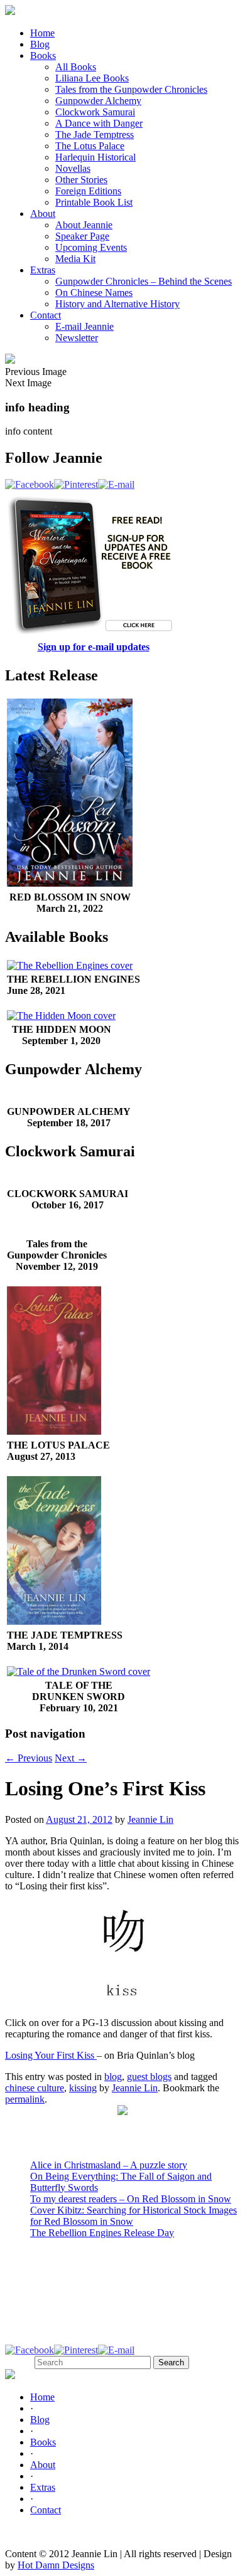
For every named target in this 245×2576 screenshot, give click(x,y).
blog (113, 2077)
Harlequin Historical (95, 157)
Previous (29, 1758)
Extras (43, 270)
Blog (40, 44)
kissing (83, 2088)
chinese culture (35, 2088)
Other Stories (81, 180)
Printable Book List (94, 202)
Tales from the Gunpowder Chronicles (131, 89)
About (43, 214)
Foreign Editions (88, 191)
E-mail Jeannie (84, 326)
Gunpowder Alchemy (98, 101)
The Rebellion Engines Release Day (102, 2233)
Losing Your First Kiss (51, 2055)
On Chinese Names (94, 293)
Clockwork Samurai (95, 112)
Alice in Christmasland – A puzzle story (109, 2165)
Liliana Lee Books (92, 78)
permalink (25, 2099)
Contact (46, 315)
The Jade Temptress (95, 135)
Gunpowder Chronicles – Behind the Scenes (144, 281)
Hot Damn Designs (56, 2565)
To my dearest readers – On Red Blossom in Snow (131, 2199)
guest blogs (149, 2077)
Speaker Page (82, 236)
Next (71, 1758)
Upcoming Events (91, 247)
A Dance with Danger (99, 123)
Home (42, 33)
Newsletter (77, 338)
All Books (76, 67)
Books (43, 55)
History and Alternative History (117, 304)
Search (19, 2362)
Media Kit (75, 259)
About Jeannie (84, 225)
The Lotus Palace (90, 146)
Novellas (73, 168)
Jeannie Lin (150, 1819)
